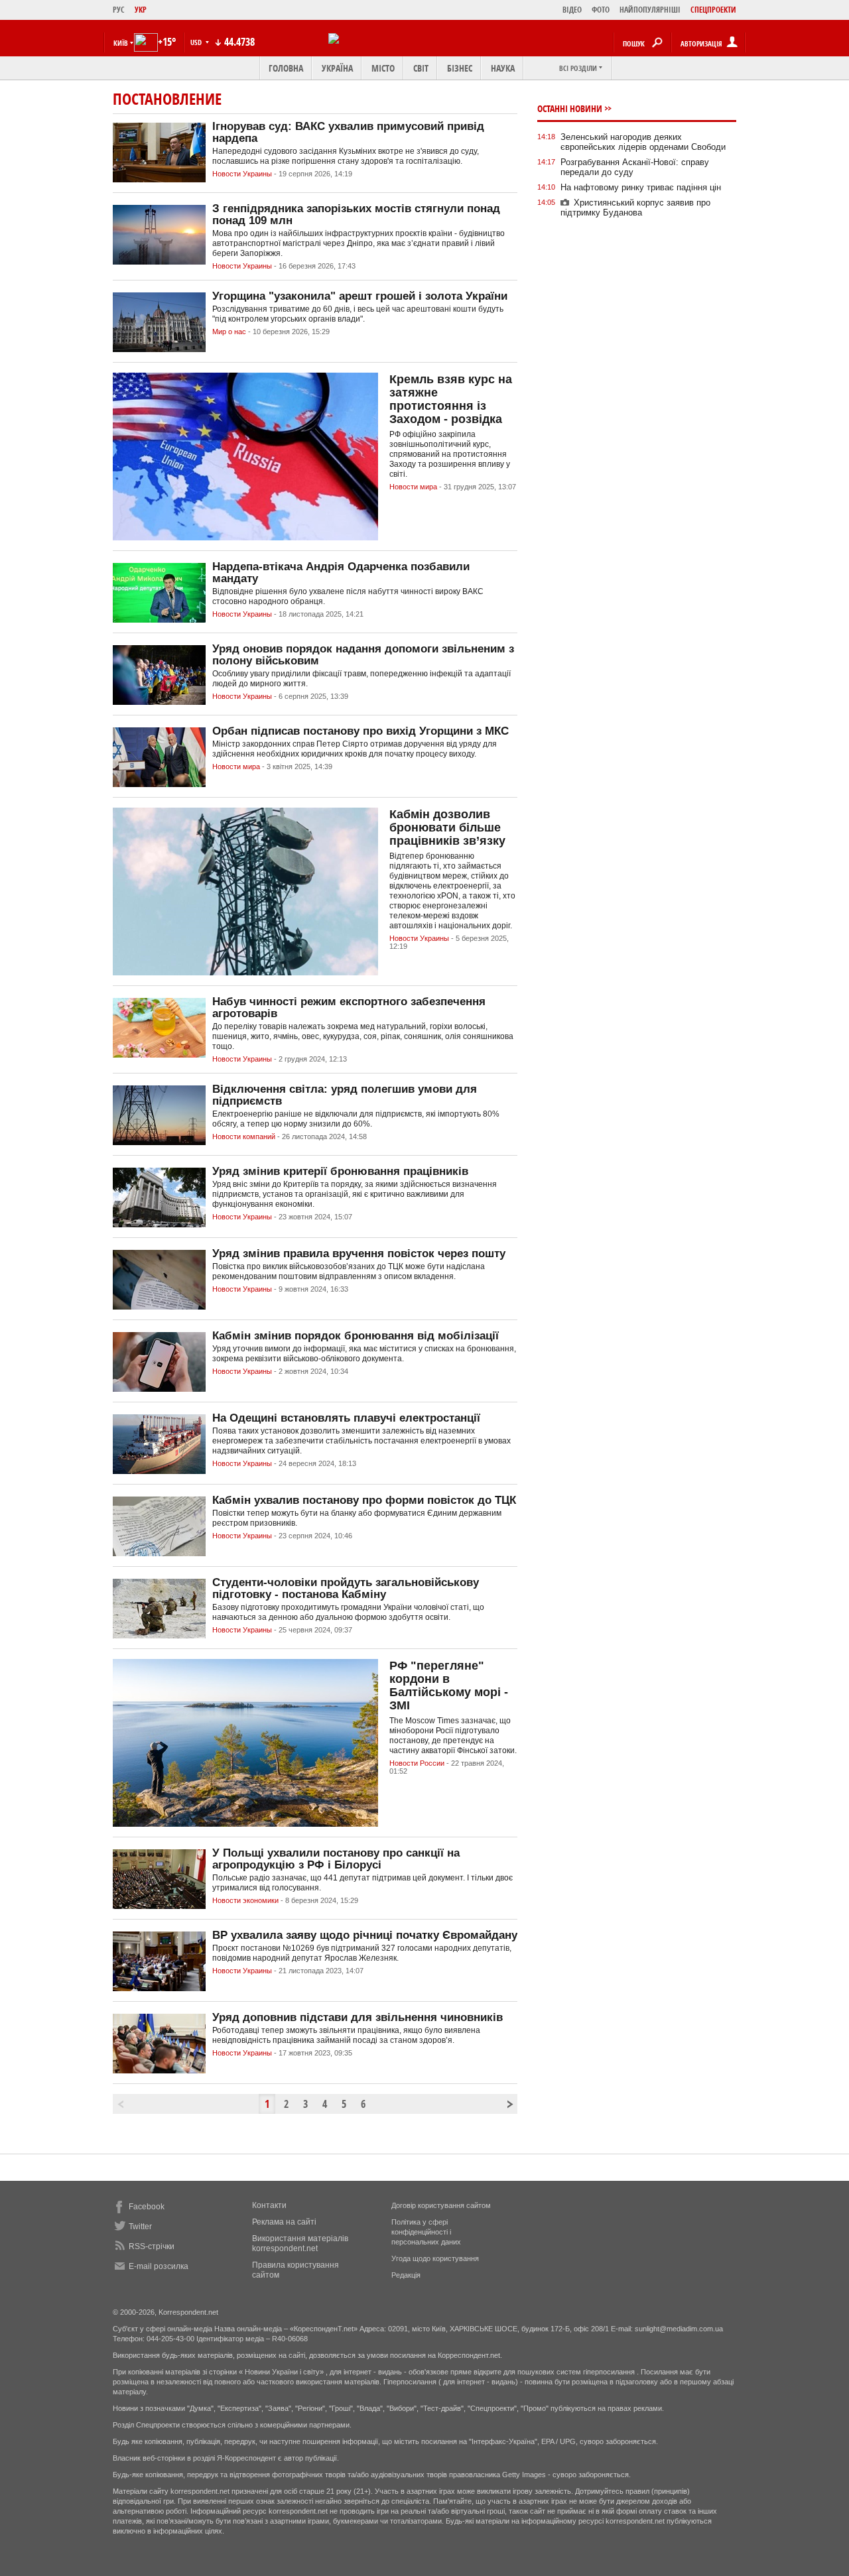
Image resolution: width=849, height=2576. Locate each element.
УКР (141, 10)
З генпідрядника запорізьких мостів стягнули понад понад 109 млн (356, 215)
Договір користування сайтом (441, 2205)
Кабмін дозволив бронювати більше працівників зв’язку (447, 828)
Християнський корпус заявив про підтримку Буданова (635, 208)
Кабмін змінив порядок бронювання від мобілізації (356, 1336)
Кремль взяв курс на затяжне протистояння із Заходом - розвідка (451, 399)
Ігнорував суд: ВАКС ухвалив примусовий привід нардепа (348, 132)
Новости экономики (245, 1900)
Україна (337, 68)
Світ (421, 68)
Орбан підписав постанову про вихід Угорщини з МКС (360, 731)
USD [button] (197, 42)
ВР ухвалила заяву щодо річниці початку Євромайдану (365, 1935)
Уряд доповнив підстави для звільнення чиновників (358, 2017)
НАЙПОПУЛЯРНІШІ (650, 10)
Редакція (406, 2275)
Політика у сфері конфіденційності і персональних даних (426, 2232)
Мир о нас (229, 332)
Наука (503, 68)
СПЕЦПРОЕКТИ (713, 10)
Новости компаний (244, 1136)
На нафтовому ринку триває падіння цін (641, 187)
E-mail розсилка (159, 2266)
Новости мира (413, 487)
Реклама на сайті (284, 2222)
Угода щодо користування (435, 2258)
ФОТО (601, 10)
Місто (383, 68)
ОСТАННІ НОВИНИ (570, 108)
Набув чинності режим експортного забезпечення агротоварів (349, 1008)
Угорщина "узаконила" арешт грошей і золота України (360, 296)
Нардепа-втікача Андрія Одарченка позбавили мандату (341, 573)
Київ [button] (121, 43)
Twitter (140, 2227)
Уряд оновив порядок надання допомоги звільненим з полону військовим (363, 655)
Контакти (269, 2205)
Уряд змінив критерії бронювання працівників (340, 1171)
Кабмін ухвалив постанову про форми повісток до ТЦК (364, 1500)
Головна (286, 68)
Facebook (147, 2207)
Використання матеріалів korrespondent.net (300, 2243)
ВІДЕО (572, 10)
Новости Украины (242, 174)
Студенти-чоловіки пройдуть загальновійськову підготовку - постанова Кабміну (346, 1588)
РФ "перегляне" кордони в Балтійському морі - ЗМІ (449, 1686)
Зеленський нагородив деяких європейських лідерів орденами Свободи (643, 142)
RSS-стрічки (152, 2246)
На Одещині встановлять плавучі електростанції (346, 1418)
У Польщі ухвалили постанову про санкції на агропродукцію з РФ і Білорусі (336, 1859)
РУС (119, 10)
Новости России (417, 1763)
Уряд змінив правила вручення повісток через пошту (359, 1254)
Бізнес (460, 68)
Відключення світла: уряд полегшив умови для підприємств (345, 1095)
